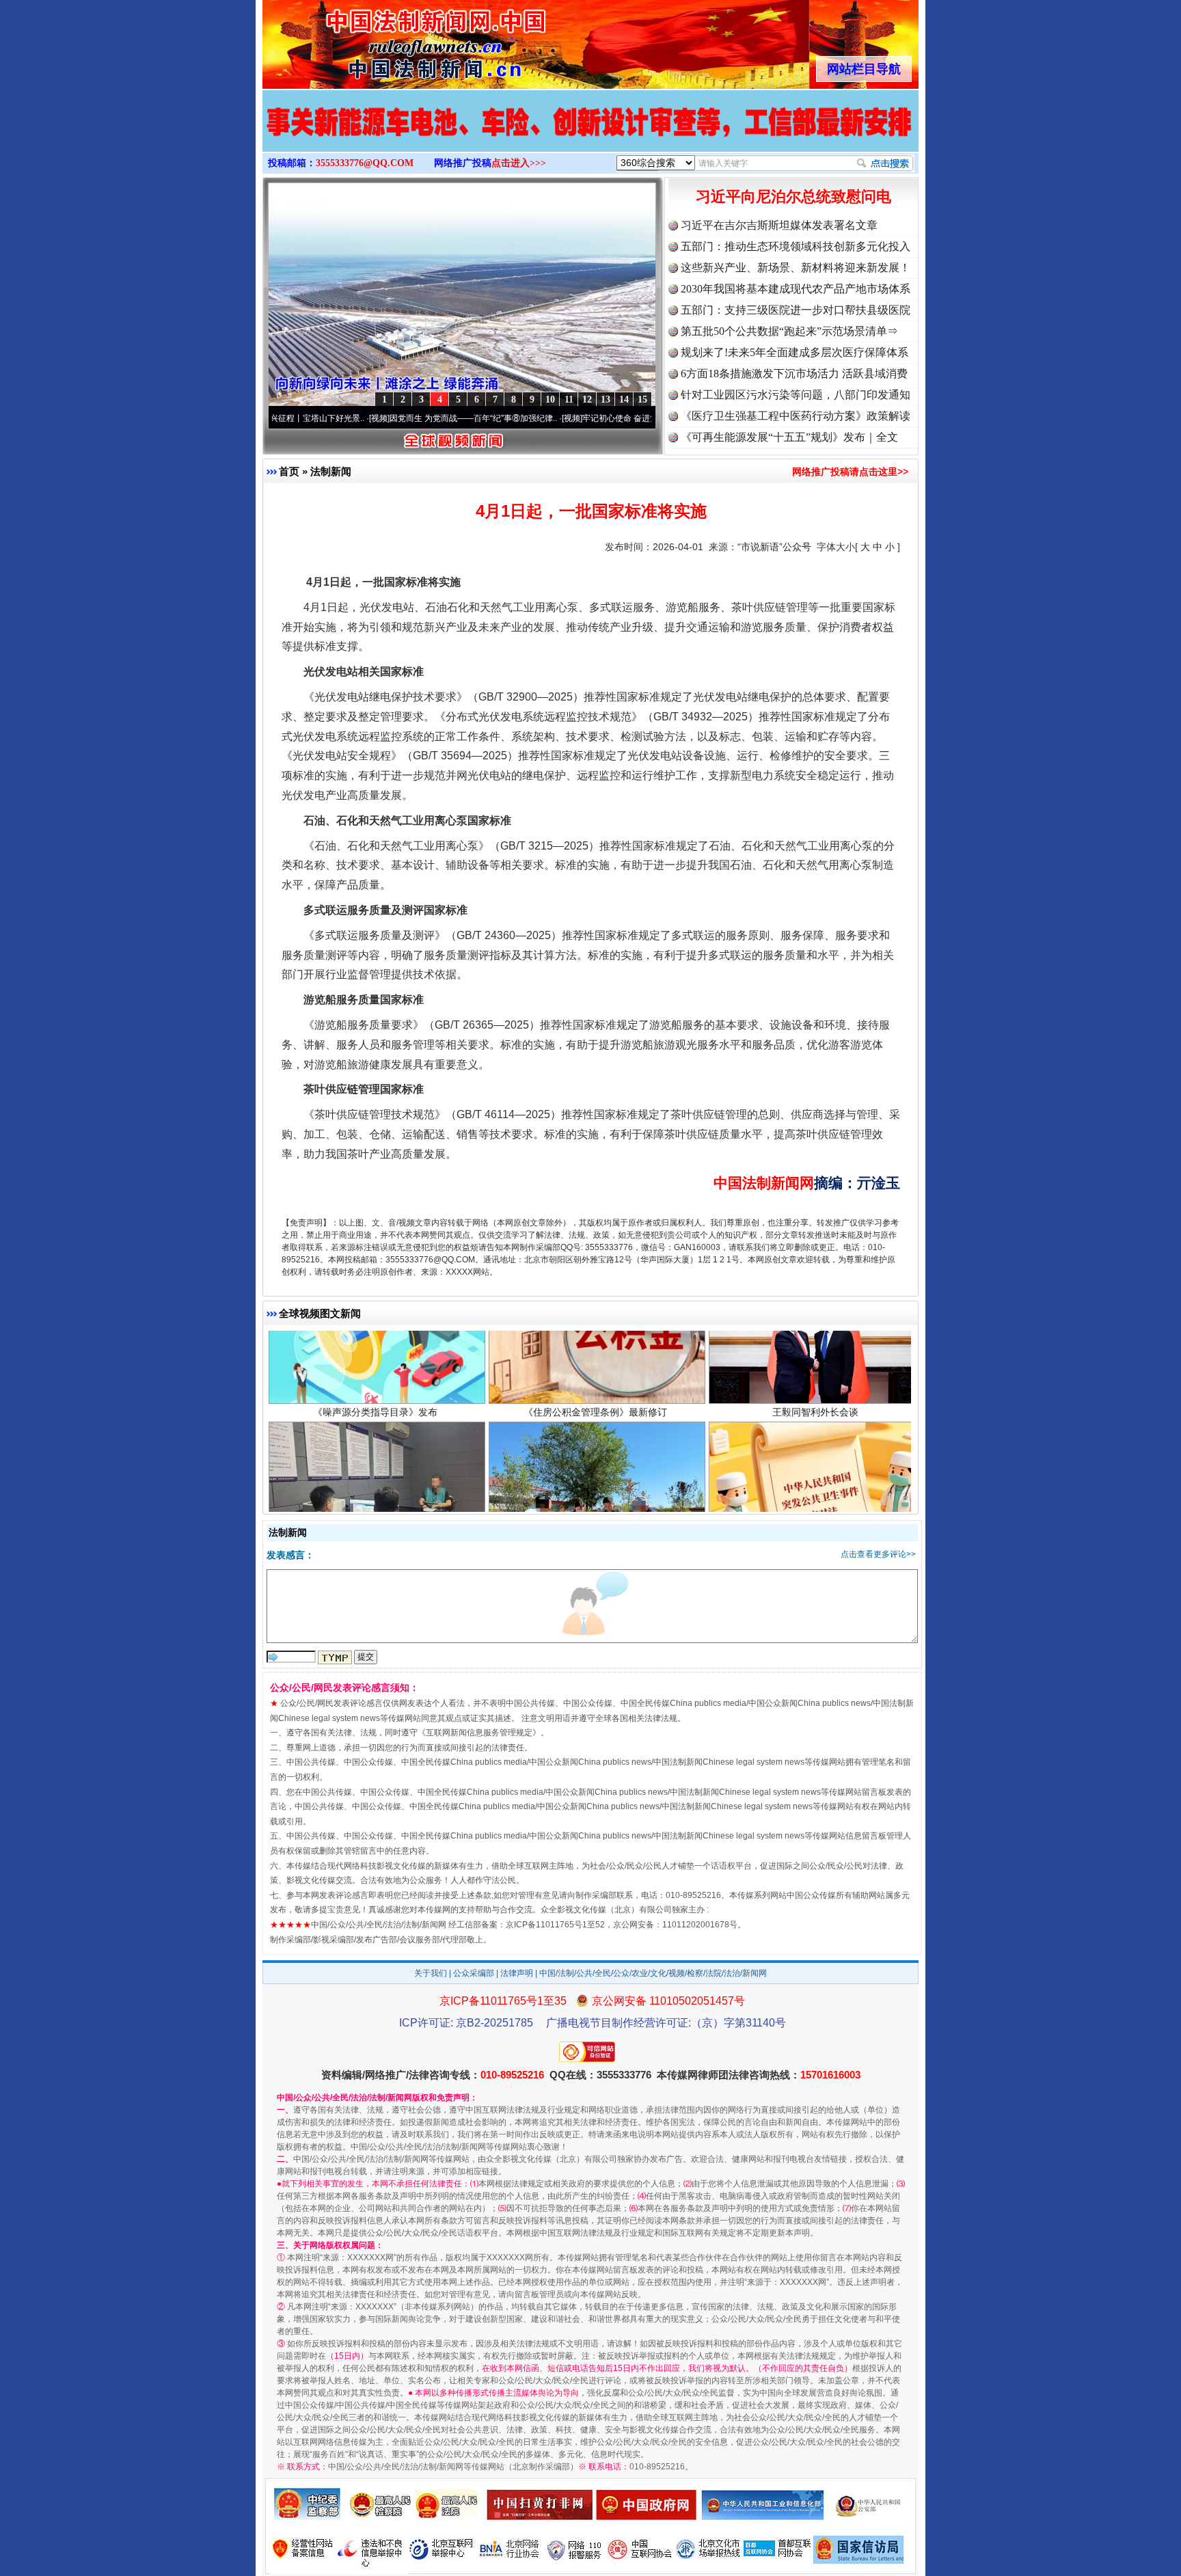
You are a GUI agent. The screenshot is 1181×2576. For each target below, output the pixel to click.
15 (642, 399)
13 (606, 399)
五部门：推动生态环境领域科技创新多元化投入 (796, 246)
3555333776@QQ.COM (365, 163)
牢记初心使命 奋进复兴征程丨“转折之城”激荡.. (574, 418)
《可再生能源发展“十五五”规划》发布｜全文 (789, 437)
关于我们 (431, 1973)
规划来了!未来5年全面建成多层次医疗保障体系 (795, 352)
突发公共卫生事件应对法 (815, 1469)
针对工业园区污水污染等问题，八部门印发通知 (796, 395)
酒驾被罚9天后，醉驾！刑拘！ (375, 1469)
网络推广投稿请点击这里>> (850, 472)
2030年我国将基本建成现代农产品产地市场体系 (796, 289)
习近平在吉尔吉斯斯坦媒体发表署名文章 (779, 225)
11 (569, 399)
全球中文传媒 (375, 40)
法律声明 (517, 1973)
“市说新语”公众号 (774, 547)
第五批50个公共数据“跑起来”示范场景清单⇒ (789, 331)
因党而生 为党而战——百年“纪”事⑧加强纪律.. (382, 418)
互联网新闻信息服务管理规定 (479, 1733)
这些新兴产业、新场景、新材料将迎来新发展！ (796, 268)
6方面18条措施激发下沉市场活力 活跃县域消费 (794, 374)
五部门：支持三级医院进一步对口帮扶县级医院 (796, 310)
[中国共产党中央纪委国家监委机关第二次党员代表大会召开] (590, 135)
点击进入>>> (519, 163)
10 (550, 399)
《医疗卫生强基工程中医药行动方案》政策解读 (796, 416)
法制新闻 (331, 471)
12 (587, 399)
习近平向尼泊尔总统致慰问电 (793, 196)
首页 (289, 471)
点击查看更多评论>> (878, 1554)
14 (624, 399)
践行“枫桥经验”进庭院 (595, 1469)
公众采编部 (474, 1973)
